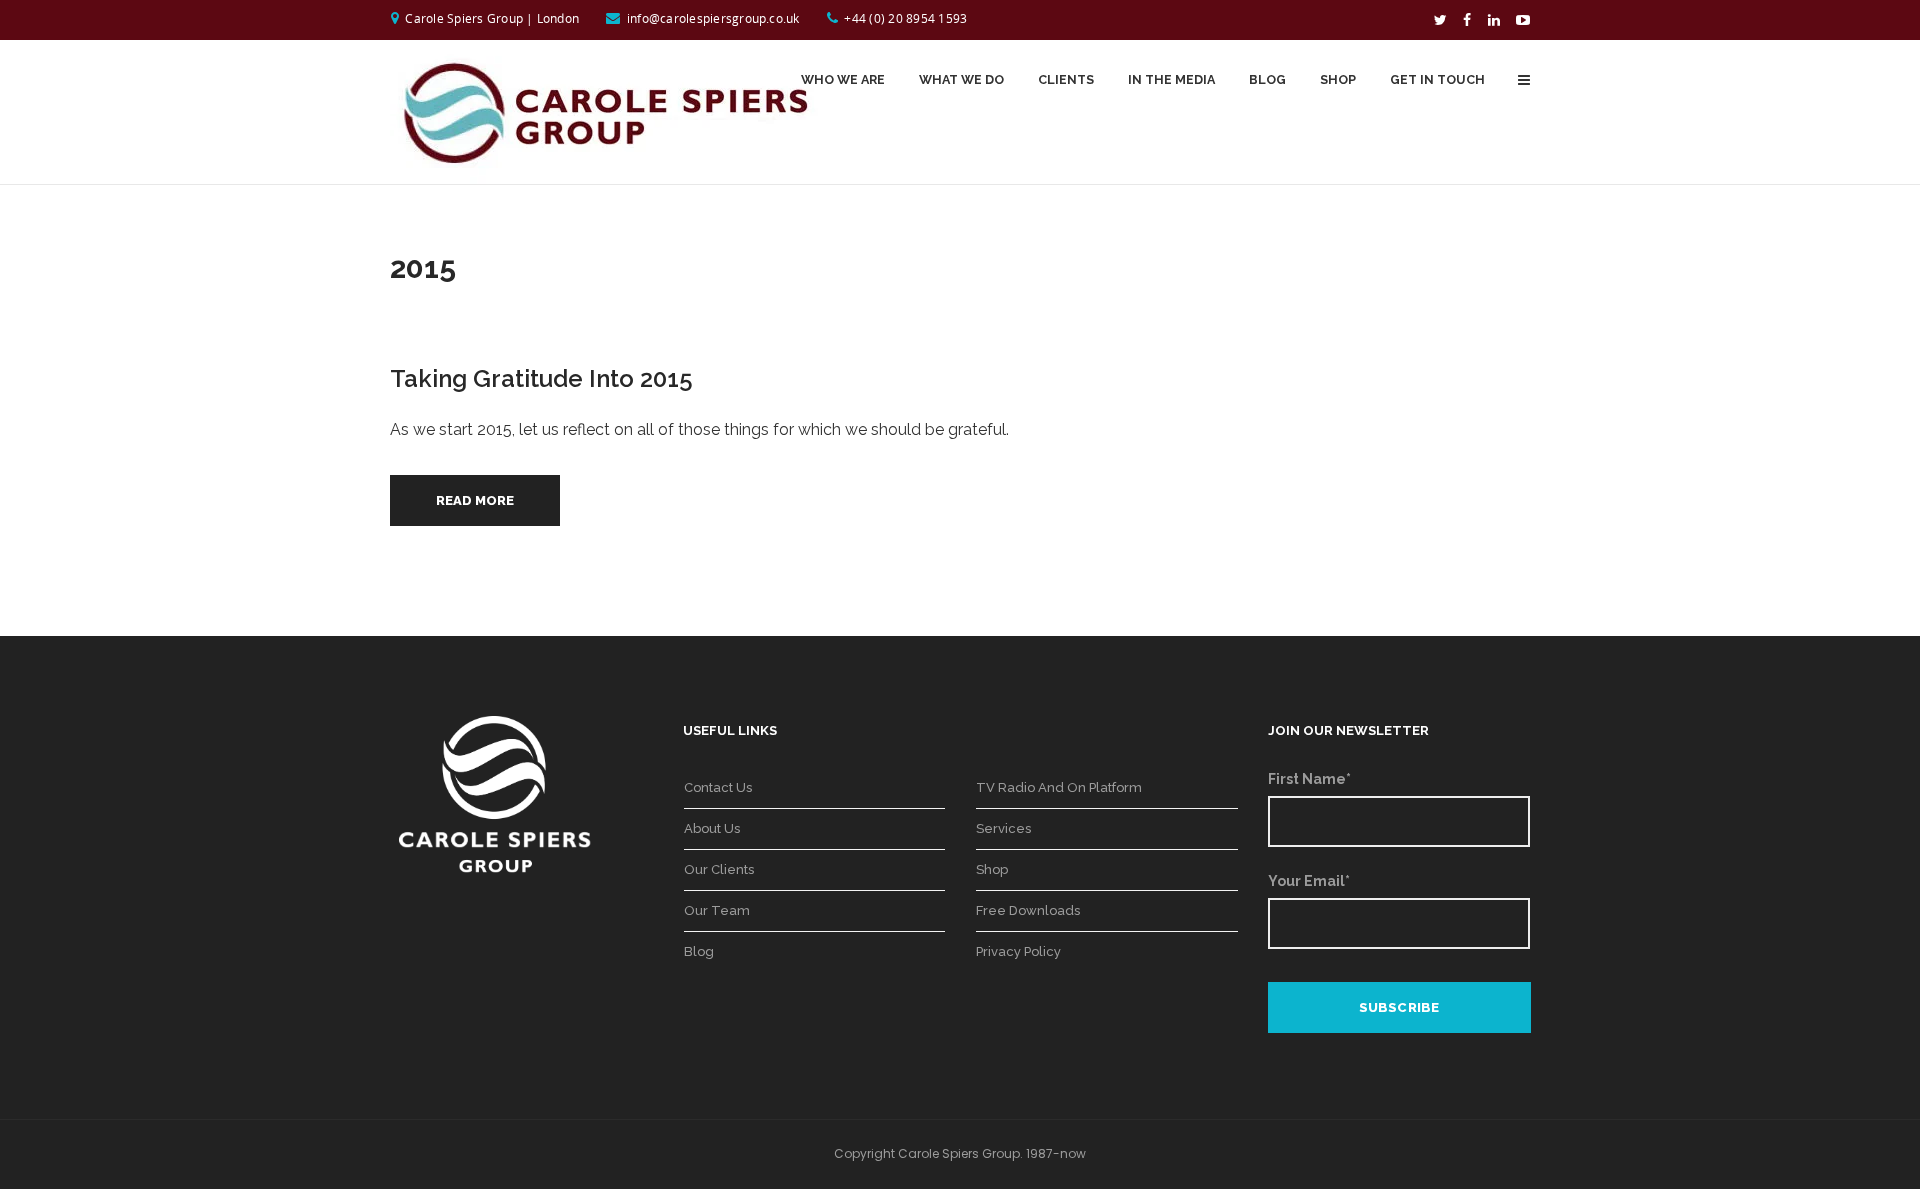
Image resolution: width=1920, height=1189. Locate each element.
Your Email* (1309, 881)
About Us (712, 828)
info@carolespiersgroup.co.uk (713, 18)
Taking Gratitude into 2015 (541, 378)
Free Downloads (1028, 910)
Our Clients (719, 869)
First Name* (1309, 779)
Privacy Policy (1018, 951)
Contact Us (718, 787)
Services (1003, 828)
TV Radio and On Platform (1059, 787)
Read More (475, 500)
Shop (992, 869)
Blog (699, 951)
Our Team (717, 910)
